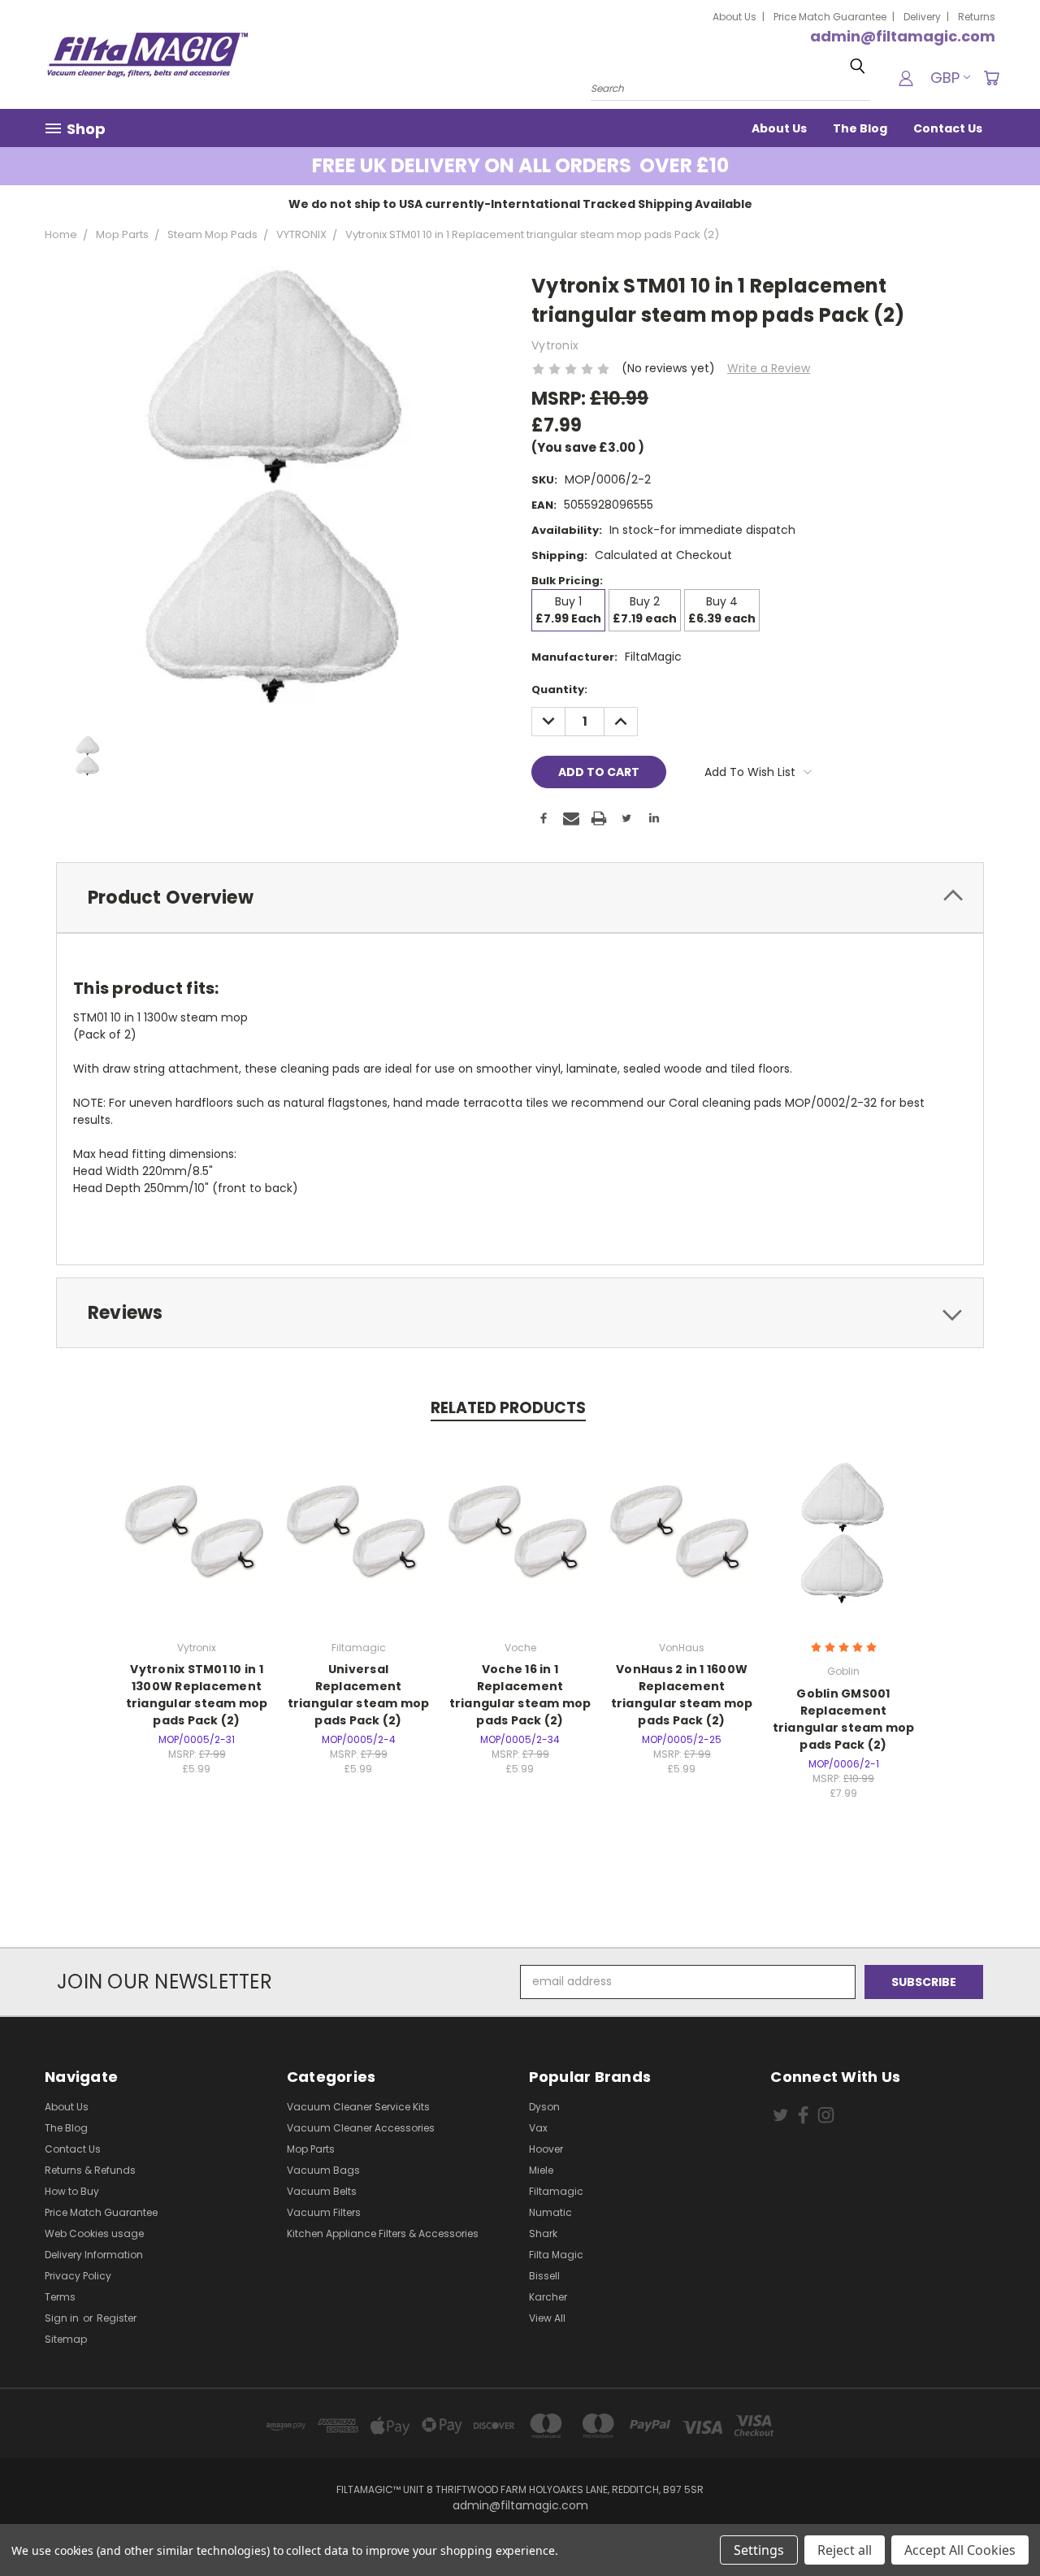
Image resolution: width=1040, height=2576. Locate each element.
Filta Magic (556, 2255)
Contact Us (948, 128)
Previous (997, 2525)
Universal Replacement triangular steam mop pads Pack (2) (359, 1695)
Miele (541, 2170)
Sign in (63, 2318)
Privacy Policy (78, 2276)
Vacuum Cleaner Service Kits (358, 2107)
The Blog (860, 128)
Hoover (546, 2149)
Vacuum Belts (322, 2191)
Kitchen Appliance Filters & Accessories (383, 2233)
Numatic (550, 2212)
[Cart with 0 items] (991, 78)
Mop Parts (311, 2149)
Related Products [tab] (508, 1408)
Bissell (544, 2276)
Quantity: (559, 690)
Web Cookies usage (94, 2233)
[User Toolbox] (906, 78)
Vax (538, 2128)
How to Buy (72, 2191)
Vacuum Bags (323, 2170)
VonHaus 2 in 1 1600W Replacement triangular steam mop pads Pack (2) (682, 1695)
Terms (60, 2297)
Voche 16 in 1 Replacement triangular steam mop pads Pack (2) (520, 1695)
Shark (543, 2233)
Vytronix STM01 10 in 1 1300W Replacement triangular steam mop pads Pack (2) (197, 1695)
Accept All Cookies (960, 2550)
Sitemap (66, 2339)
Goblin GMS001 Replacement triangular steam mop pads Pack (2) (844, 1719)
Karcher (548, 2297)
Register (117, 2318)
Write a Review (769, 368)
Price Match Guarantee (830, 17)
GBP (945, 78)
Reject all (845, 2550)
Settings (759, 2550)
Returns (977, 17)
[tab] (520, 898)
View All (547, 2318)
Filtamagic (556, 2191)
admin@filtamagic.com (903, 36)
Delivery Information (94, 2255)
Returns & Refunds (90, 2170)
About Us (734, 17)
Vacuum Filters (324, 2212)
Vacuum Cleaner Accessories (361, 2128)
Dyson (544, 2107)
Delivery (922, 17)
